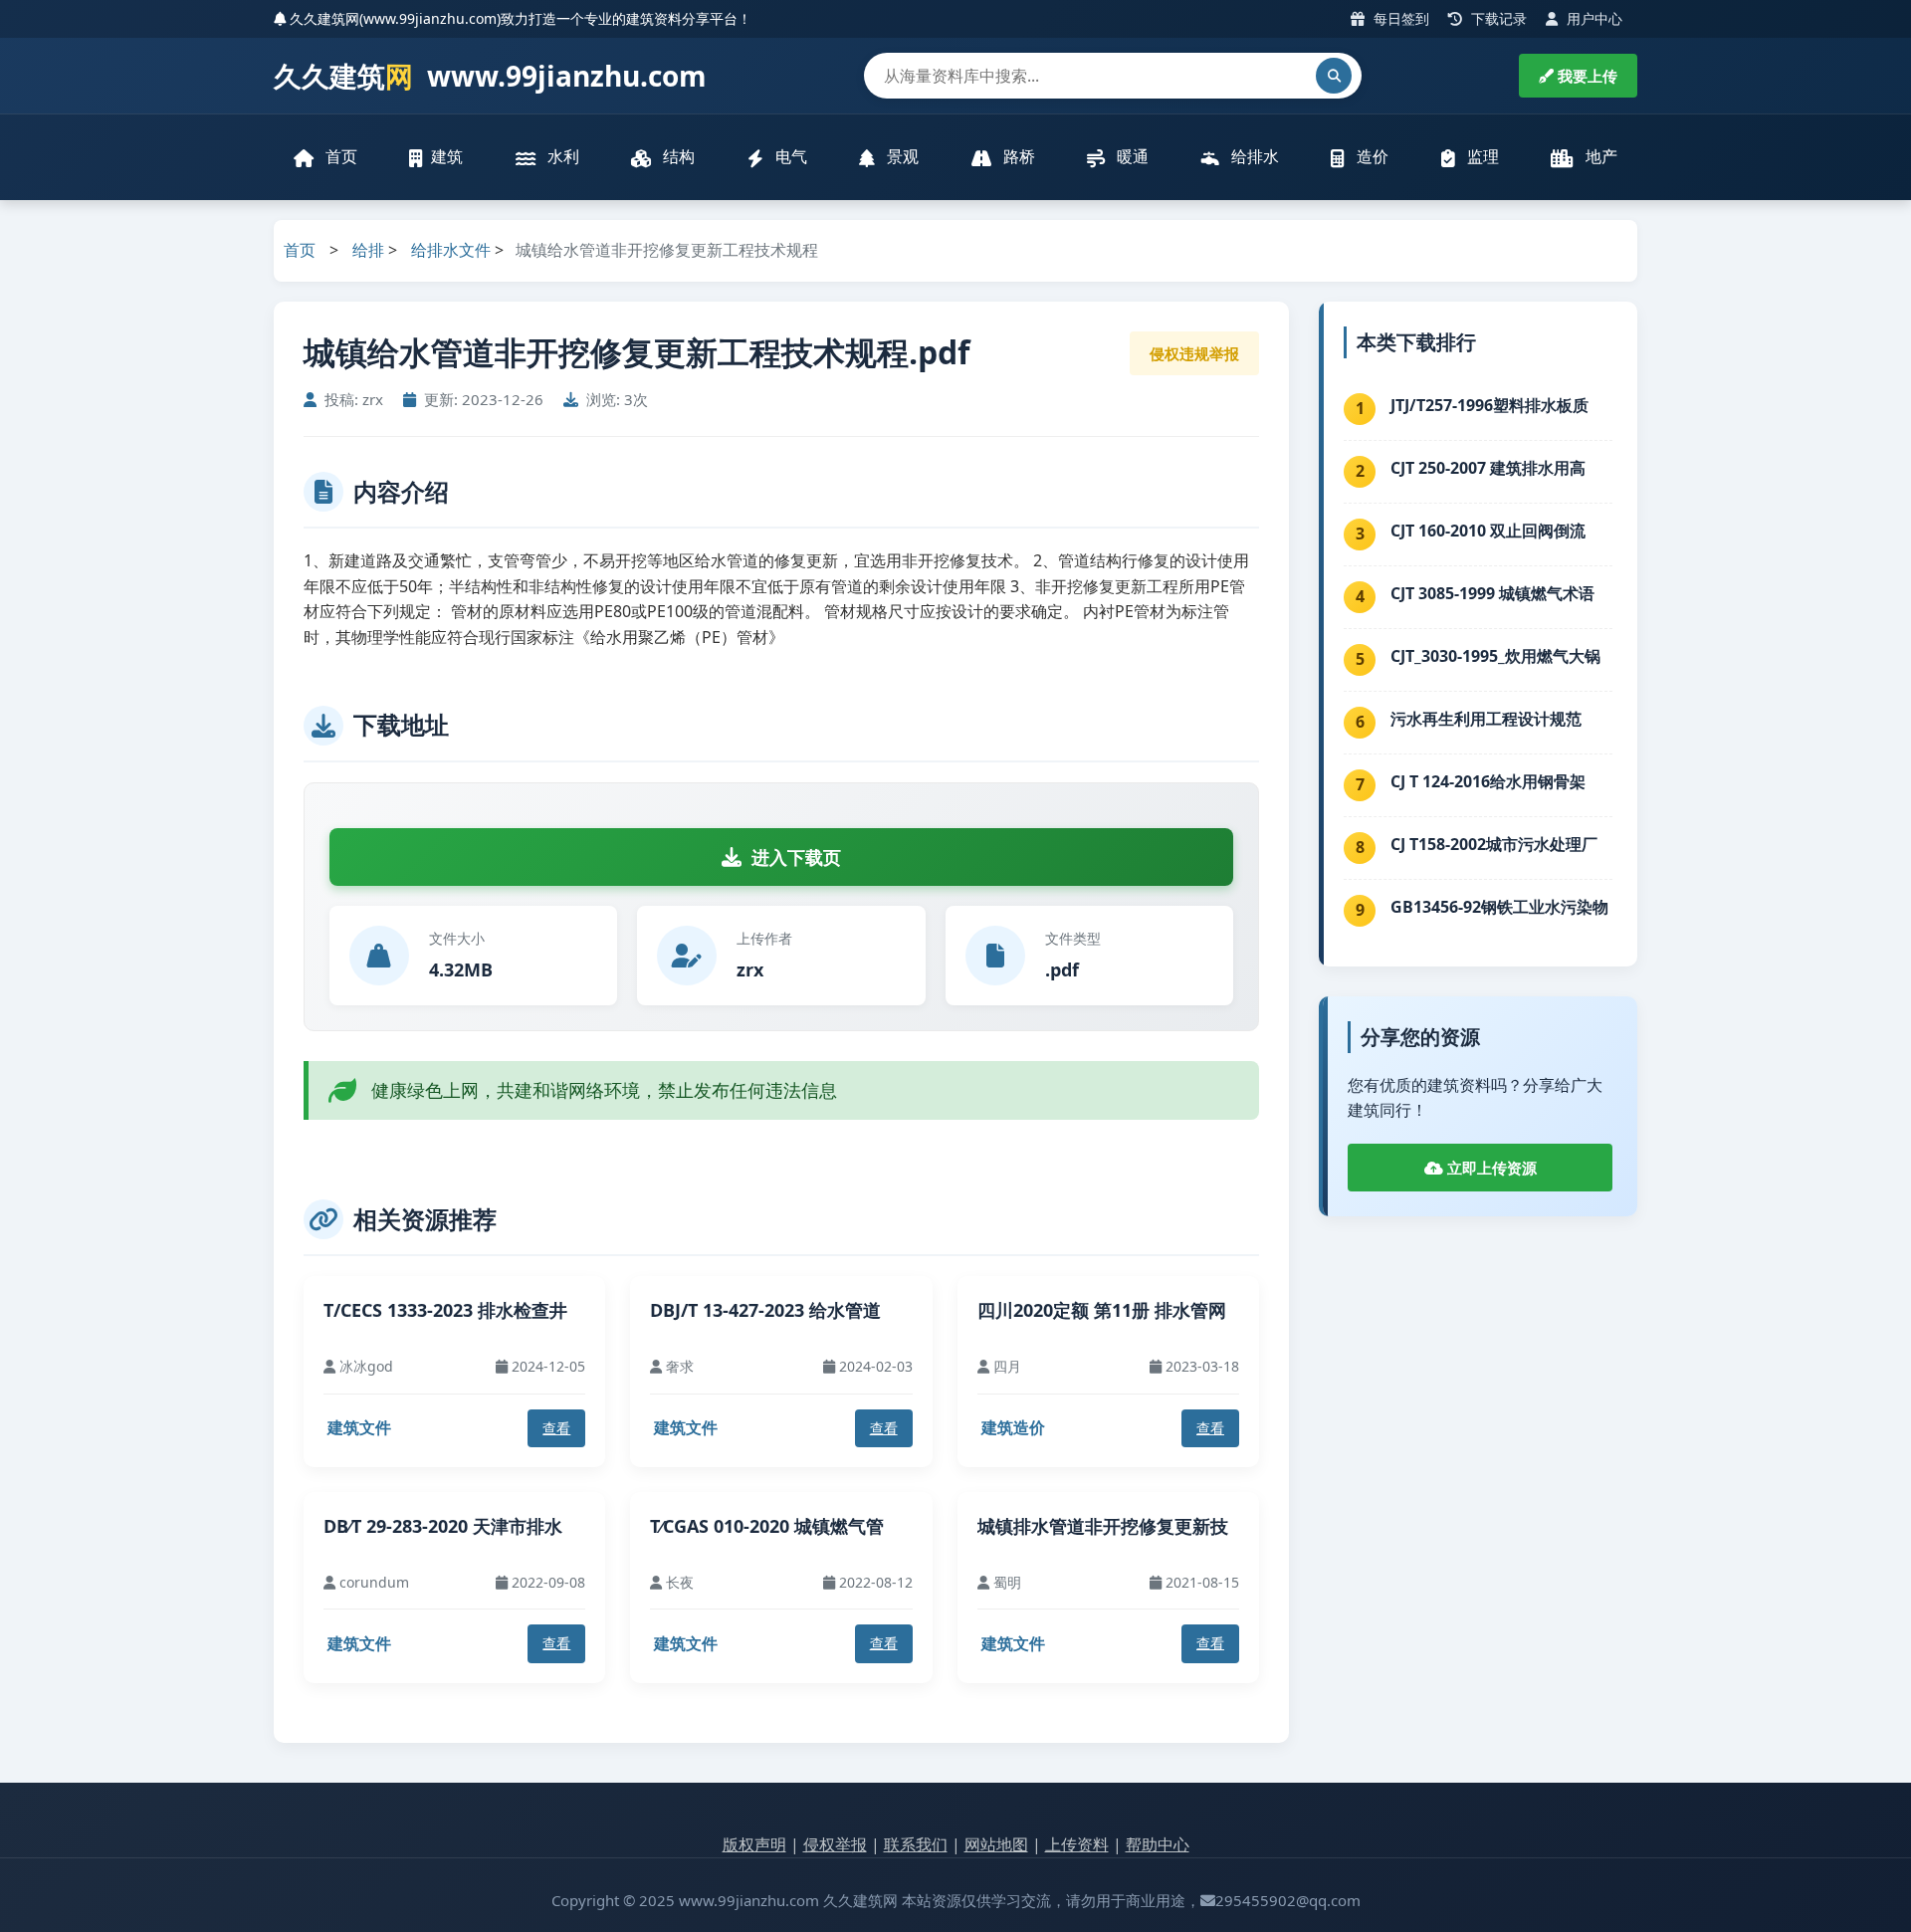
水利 (561, 156)
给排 (368, 250)
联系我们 (916, 1844)
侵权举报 (835, 1844)
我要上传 (1586, 76)
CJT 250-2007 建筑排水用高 (1488, 468)
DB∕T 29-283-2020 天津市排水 (443, 1526)
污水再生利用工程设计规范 (1486, 719)
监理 (1481, 156)
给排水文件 (451, 250)
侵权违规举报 (1194, 353)
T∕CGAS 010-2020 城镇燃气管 (767, 1526)
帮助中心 (1158, 1844)
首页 (339, 156)
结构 (677, 156)
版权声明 (754, 1844)
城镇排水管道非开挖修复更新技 (1103, 1526)
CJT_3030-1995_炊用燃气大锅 (1495, 656)
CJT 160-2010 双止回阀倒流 (1488, 531)
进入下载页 (796, 857)
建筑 (447, 156)
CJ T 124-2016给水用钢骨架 (1488, 781)
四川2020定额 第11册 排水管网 (1102, 1310)
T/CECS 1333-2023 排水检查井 (445, 1310)
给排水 (1253, 156)
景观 (901, 156)
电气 (789, 156)
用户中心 (1592, 18)
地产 (1599, 156)
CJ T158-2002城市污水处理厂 (1494, 844)
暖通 (1131, 156)
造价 (1371, 156)
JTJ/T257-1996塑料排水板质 (1489, 405)
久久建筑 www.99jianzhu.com (490, 76)
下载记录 (1497, 18)
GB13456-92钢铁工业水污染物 (1499, 907)
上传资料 (1077, 1844)
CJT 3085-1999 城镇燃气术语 (1492, 593)
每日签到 (1399, 18)
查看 (556, 1428)
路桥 (1017, 156)
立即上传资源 (1490, 1168)
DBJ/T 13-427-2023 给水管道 (765, 1310)
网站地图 (996, 1844)
